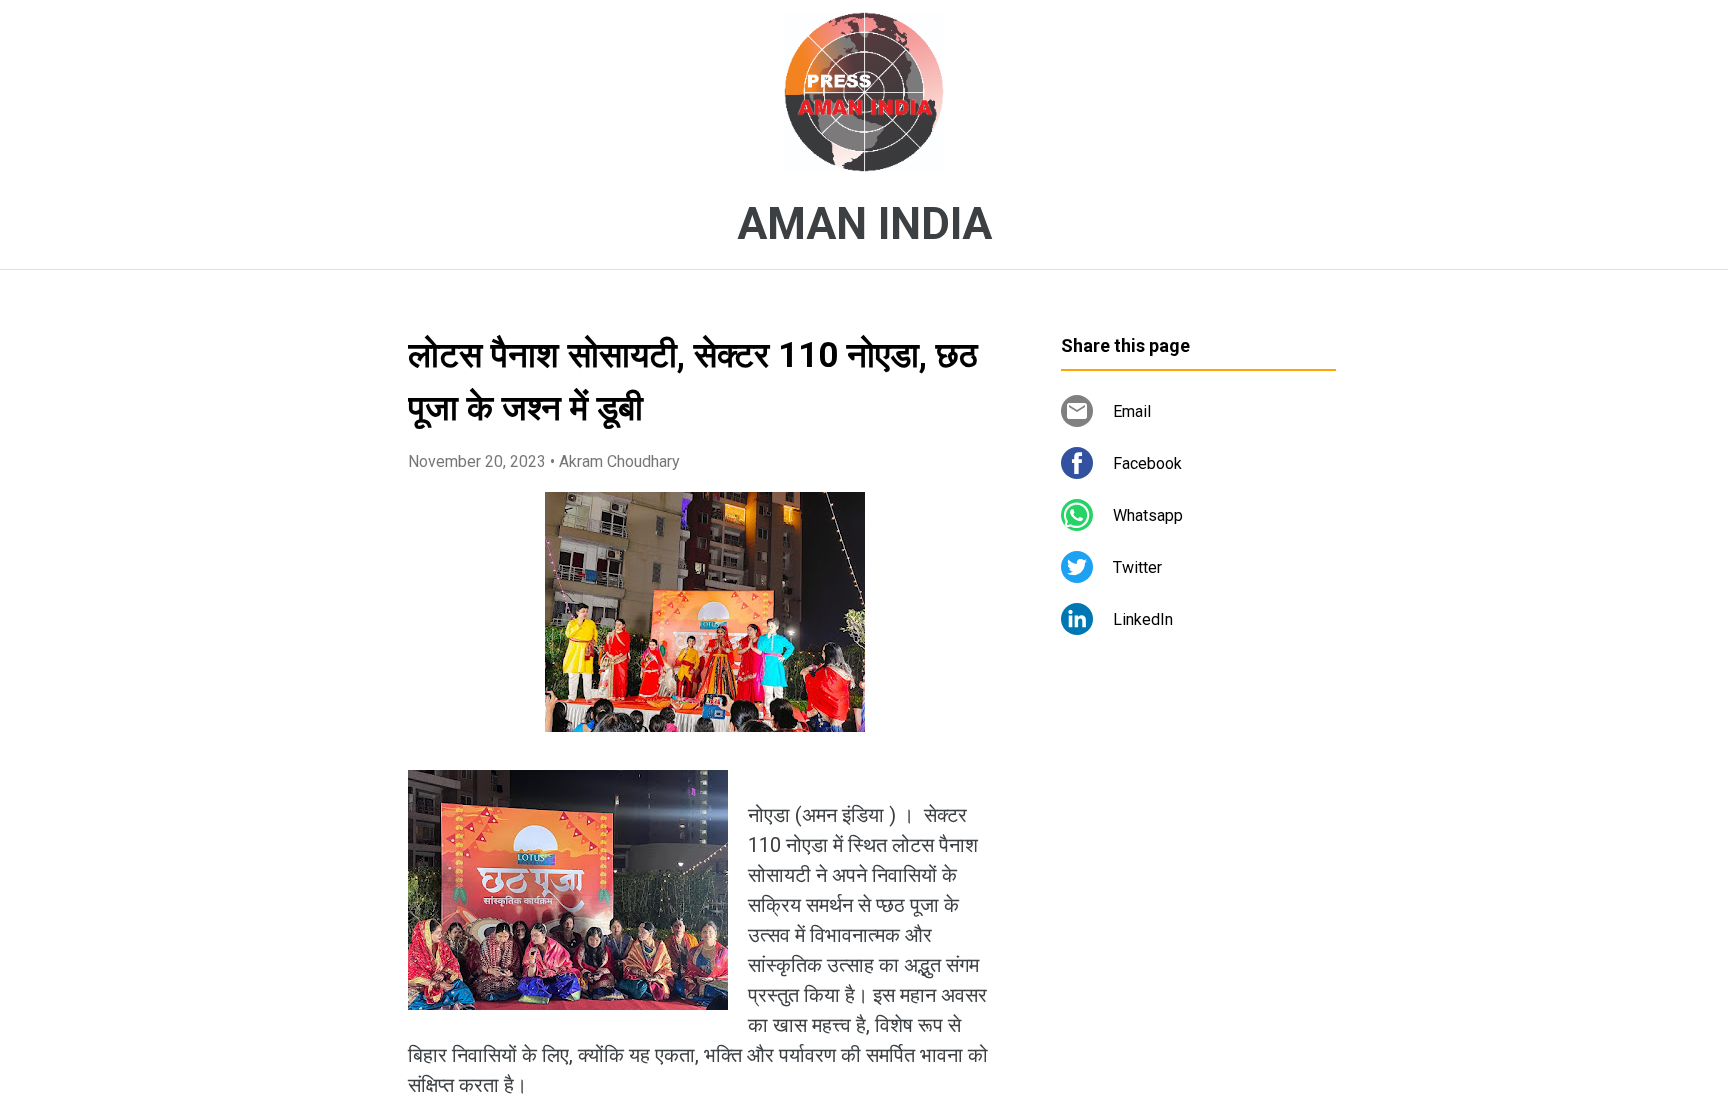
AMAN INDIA (864, 224)
